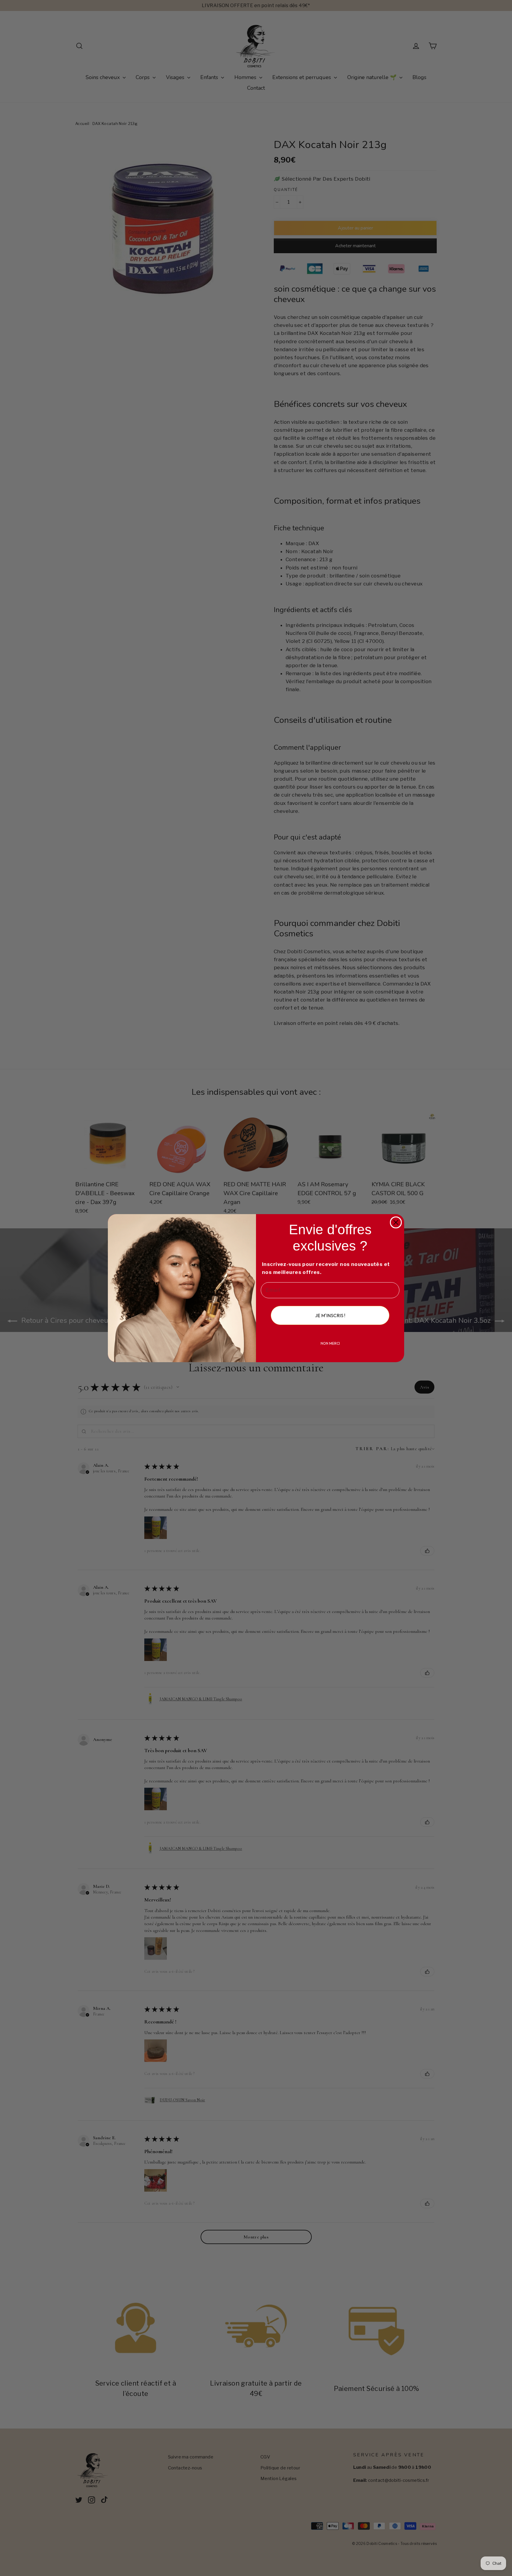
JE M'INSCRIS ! (330, 1315)
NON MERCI (330, 1343)
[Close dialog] (396, 1222)
